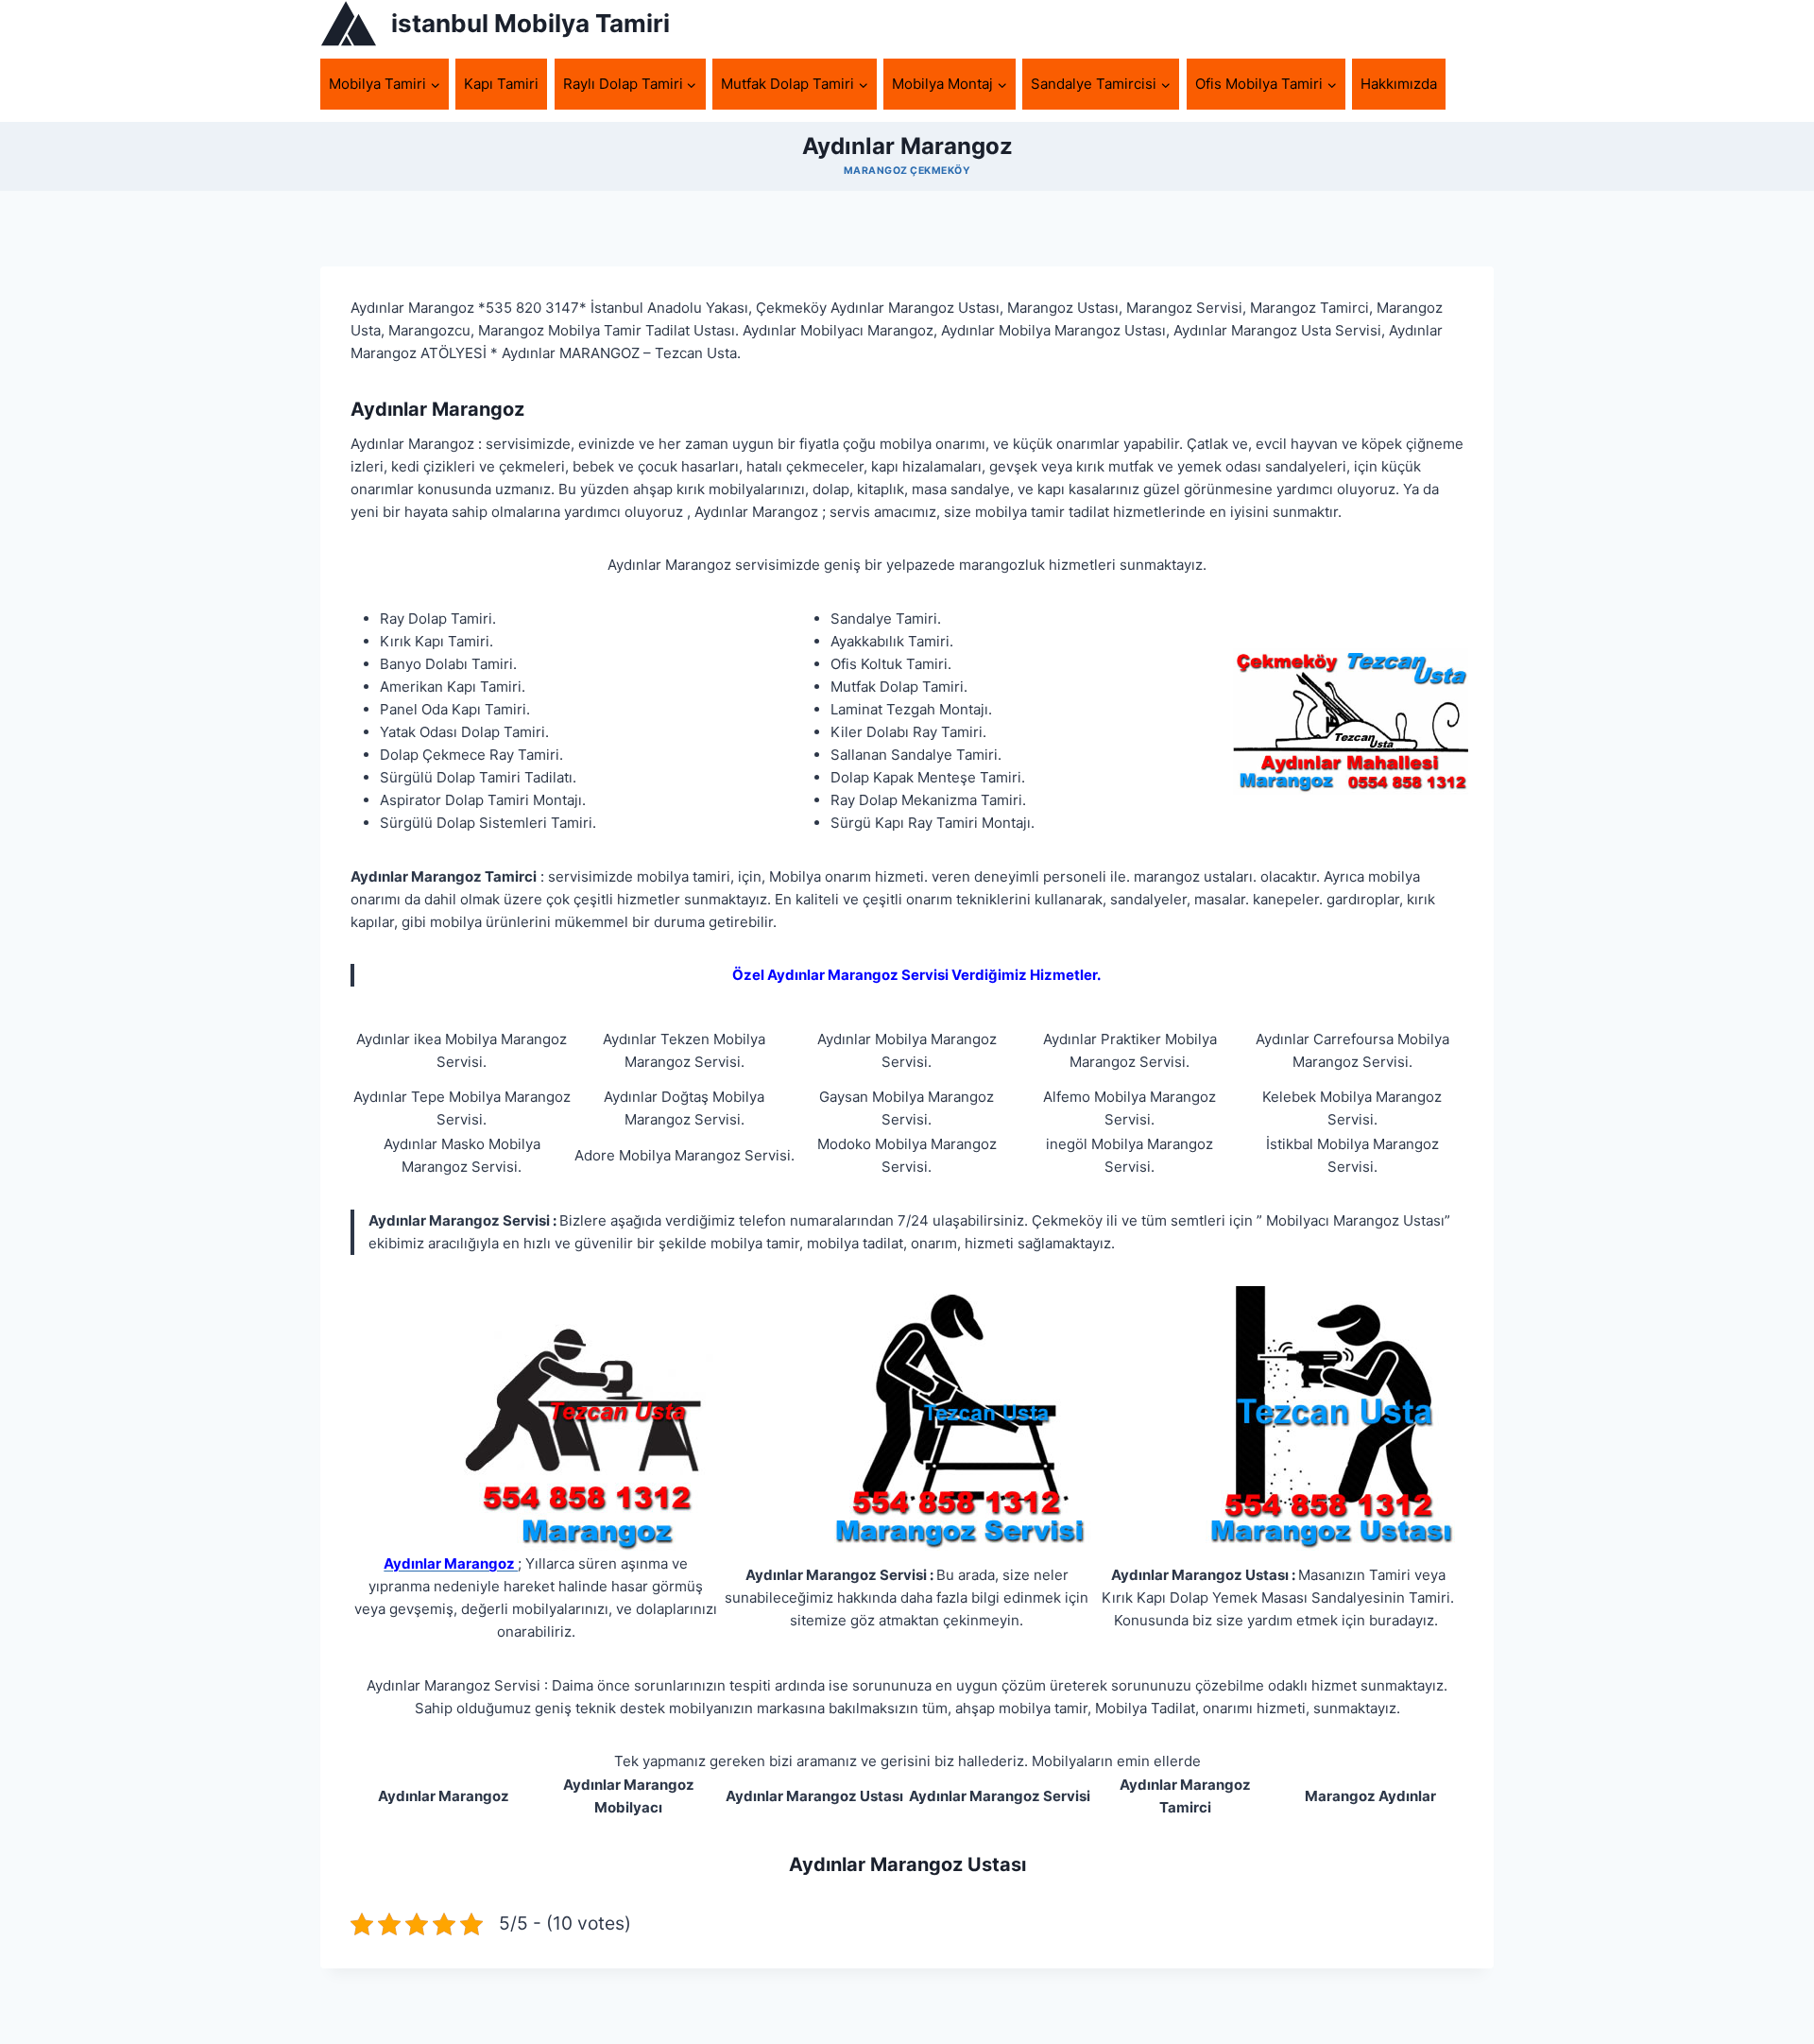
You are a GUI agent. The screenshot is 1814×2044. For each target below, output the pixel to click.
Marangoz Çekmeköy (907, 171)
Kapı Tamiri (501, 84)
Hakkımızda (1399, 84)
